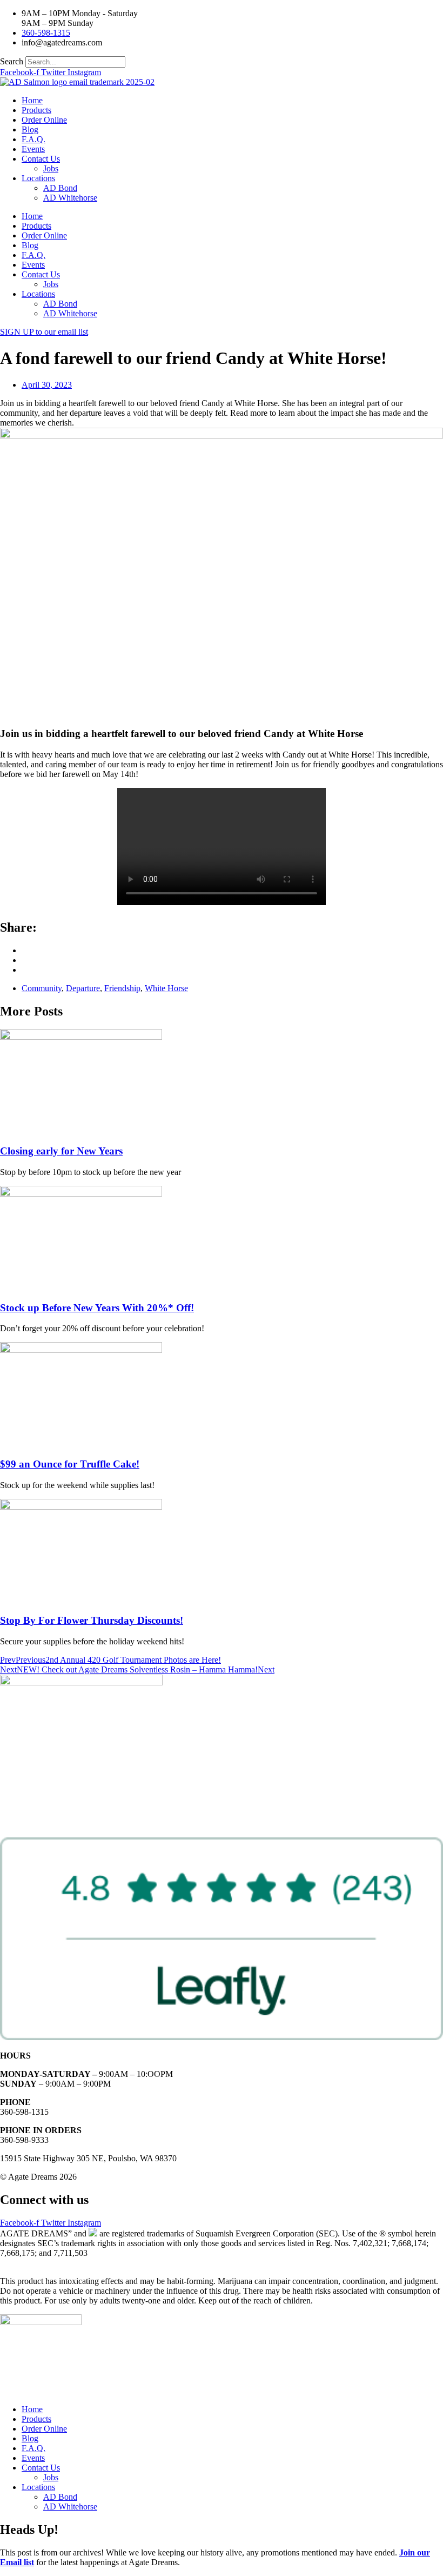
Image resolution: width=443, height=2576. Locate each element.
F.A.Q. (33, 139)
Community (42, 988)
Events (33, 149)
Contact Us (41, 159)
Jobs (51, 168)
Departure (83, 988)
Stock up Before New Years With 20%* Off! (97, 1308)
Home (32, 100)
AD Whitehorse (70, 198)
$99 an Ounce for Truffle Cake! (70, 1464)
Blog (30, 130)
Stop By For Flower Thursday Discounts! (92, 1620)
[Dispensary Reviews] (222, 2037)
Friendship (122, 988)
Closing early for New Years (61, 1151)
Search (12, 61)
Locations (38, 178)
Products (36, 110)
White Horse (166, 988)
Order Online (44, 120)
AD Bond (60, 188)
